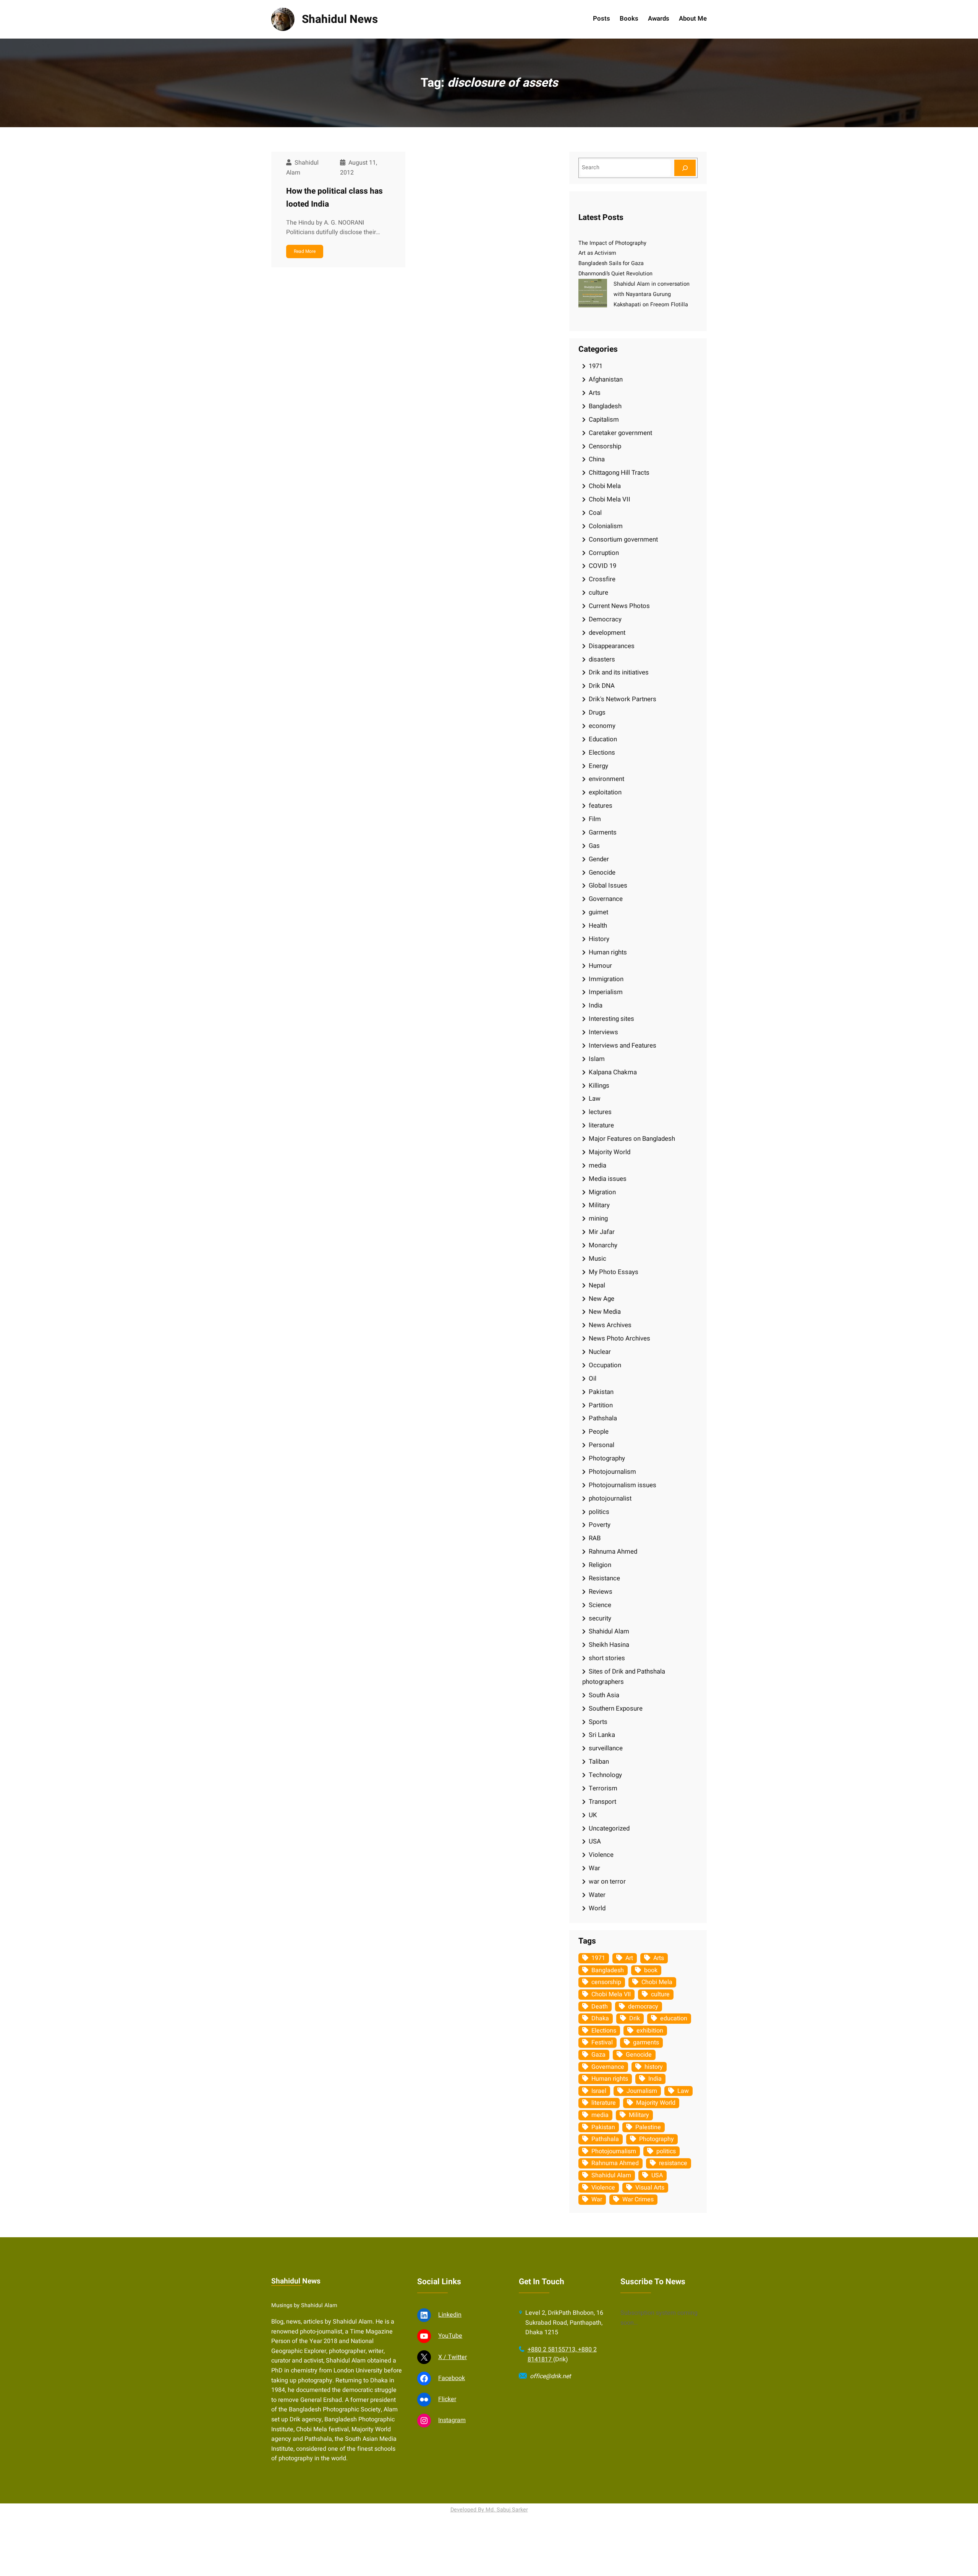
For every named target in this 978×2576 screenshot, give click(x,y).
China (597, 459)
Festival (602, 2042)
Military (599, 1205)
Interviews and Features (623, 1045)
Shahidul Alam (609, 1631)
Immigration (606, 979)
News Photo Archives (619, 1338)
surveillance (606, 1748)
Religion (600, 1565)
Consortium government (623, 539)
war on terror (607, 1881)
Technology (605, 1775)
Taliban (599, 1762)
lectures (600, 1112)
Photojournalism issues (623, 1485)
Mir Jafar (602, 1232)
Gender (599, 859)
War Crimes (638, 2199)
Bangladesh (605, 406)
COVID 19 (602, 566)
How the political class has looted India (334, 198)
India (596, 1005)
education (674, 2018)
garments (646, 2042)
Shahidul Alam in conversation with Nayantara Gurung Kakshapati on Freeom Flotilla (652, 294)
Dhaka (600, 2018)
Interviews (603, 1032)
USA (595, 1841)
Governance (606, 899)
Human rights (608, 952)
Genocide (602, 872)
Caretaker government (620, 433)
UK (593, 1815)
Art (629, 1958)
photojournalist (610, 1498)
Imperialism (606, 992)
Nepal (597, 1285)
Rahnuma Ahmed (613, 1552)
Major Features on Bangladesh (632, 1139)
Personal (602, 1445)
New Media (605, 1312)
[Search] (685, 168)
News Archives (610, 1325)
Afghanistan (606, 379)
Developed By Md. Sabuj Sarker (489, 2510)
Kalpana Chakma (613, 1072)
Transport (602, 1802)
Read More (305, 251)
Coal (595, 513)
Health (598, 926)
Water (597, 1895)
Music (597, 1259)
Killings (599, 1086)
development (607, 633)
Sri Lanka (602, 1735)
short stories (607, 1658)
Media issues (608, 1179)
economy (602, 726)
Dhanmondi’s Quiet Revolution (615, 274)
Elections (602, 753)
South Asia (604, 1695)
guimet (598, 912)
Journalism (642, 2091)
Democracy (605, 619)
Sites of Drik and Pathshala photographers (624, 1677)
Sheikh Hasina (609, 1645)
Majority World (610, 1152)
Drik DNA (602, 686)
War (594, 1868)
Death (600, 2007)
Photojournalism (612, 1472)
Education (603, 739)
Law (595, 1099)
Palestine (648, 2127)
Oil (593, 1379)
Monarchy (603, 1245)
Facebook (452, 2378)
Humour (600, 966)
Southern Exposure (616, 1708)
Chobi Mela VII (610, 499)
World (597, 1908)
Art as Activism (597, 253)
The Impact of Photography (612, 243)
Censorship (605, 446)
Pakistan (601, 1392)
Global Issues (608, 885)
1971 (596, 366)
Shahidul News (340, 19)
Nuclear (600, 1352)
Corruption (604, 553)
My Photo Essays (614, 1272)
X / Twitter (453, 2357)
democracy (643, 2007)
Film (595, 819)
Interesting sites (611, 1019)
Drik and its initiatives (619, 672)
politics (599, 1512)
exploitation (605, 792)
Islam (597, 1059)
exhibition (650, 2031)
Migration (602, 1192)
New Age (602, 1299)
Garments (603, 832)
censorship (606, 1982)
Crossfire (602, 579)
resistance (673, 2163)
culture (598, 593)
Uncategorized (609, 1828)
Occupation (605, 1365)
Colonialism (606, 526)
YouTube (450, 2336)
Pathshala (603, 1418)
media (597, 1165)
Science (600, 1605)
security (600, 1618)
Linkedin (450, 2315)
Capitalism (604, 420)
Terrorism (603, 1788)
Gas (594, 846)
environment (606, 779)
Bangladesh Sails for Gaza (611, 263)
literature (601, 1125)
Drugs (597, 712)
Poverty (600, 1525)
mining (598, 1218)
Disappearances (612, 646)
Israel (599, 2091)
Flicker (447, 2399)
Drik (635, 2018)
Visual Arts (650, 2188)
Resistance (604, 1578)
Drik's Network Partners (623, 699)
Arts (595, 393)
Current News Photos (619, 606)
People (599, 1432)
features (601, 806)
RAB (595, 1538)
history (654, 2067)
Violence (601, 1855)
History (599, 939)
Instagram (452, 2420)
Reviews (601, 1592)
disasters (602, 659)
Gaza (598, 2055)
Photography (607, 1458)
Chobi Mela (605, 486)
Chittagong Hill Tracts (619, 473)
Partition (601, 1405)
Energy (598, 766)
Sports (598, 1722)
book (651, 1970)
